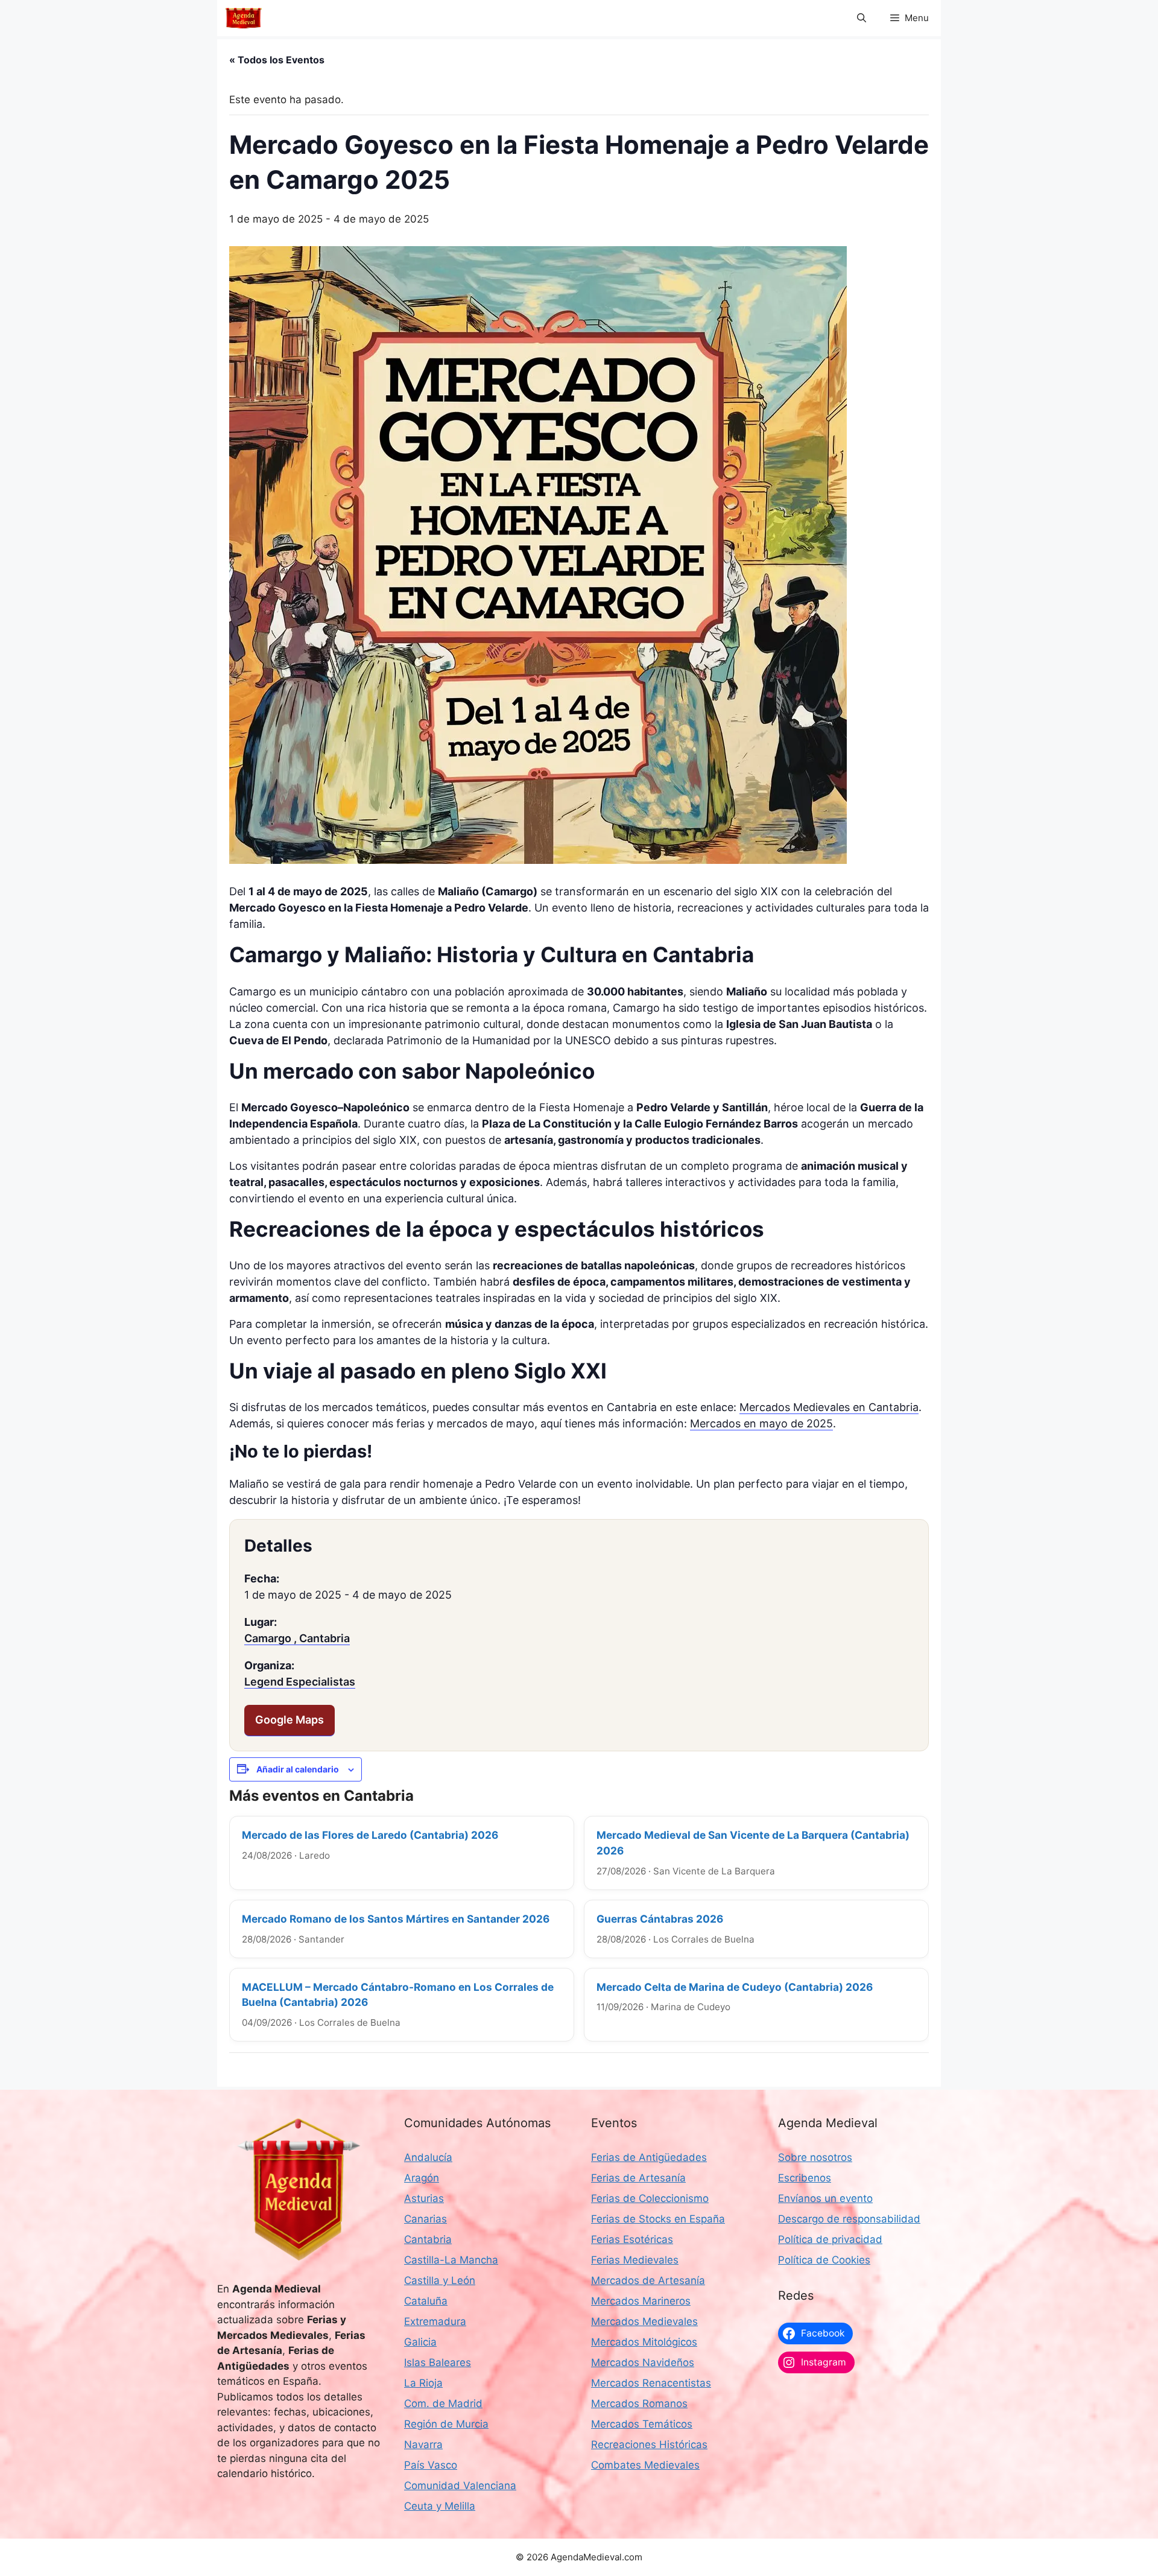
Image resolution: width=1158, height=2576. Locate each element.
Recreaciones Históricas (649, 2444)
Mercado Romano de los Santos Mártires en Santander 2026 (396, 1919)
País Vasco (431, 2465)
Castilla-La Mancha (451, 2260)
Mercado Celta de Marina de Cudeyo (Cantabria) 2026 (735, 1987)
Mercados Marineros (641, 2301)
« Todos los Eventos (277, 60)
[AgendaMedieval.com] (244, 18)
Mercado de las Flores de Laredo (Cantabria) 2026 (370, 1835)
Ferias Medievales (635, 2260)
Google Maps (289, 1720)
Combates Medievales (645, 2465)
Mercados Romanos (639, 2403)
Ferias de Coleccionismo (650, 2198)
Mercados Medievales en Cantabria (829, 1407)
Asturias (424, 2198)
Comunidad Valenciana (460, 2486)
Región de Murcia (446, 2424)
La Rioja (423, 2383)
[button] (862, 18)
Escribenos (805, 2178)
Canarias (426, 2219)
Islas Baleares (438, 2362)
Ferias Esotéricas (632, 2239)
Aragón (422, 2178)
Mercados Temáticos (642, 2424)
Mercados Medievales (644, 2321)
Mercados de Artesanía (648, 2280)
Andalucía (428, 2157)
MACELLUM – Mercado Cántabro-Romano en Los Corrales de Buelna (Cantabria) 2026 (398, 1995)
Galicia (420, 2342)
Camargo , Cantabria (297, 1638)
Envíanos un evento (825, 2198)
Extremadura (435, 2321)
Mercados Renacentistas (651, 2383)
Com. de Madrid (443, 2403)
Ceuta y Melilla (440, 2506)
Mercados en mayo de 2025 (761, 1423)
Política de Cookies (824, 2260)
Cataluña (426, 2301)
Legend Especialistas (300, 1682)
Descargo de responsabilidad (849, 2219)
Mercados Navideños (643, 2362)
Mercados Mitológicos (644, 2342)
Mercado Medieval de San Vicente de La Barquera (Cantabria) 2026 (753, 1843)
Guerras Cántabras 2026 (660, 1919)
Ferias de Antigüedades (649, 2157)
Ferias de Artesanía (638, 2178)
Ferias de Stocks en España (658, 2219)
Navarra (423, 2444)
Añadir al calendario (298, 1769)
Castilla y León (440, 2280)
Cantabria (428, 2239)
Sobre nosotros (815, 2157)
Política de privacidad (830, 2239)
